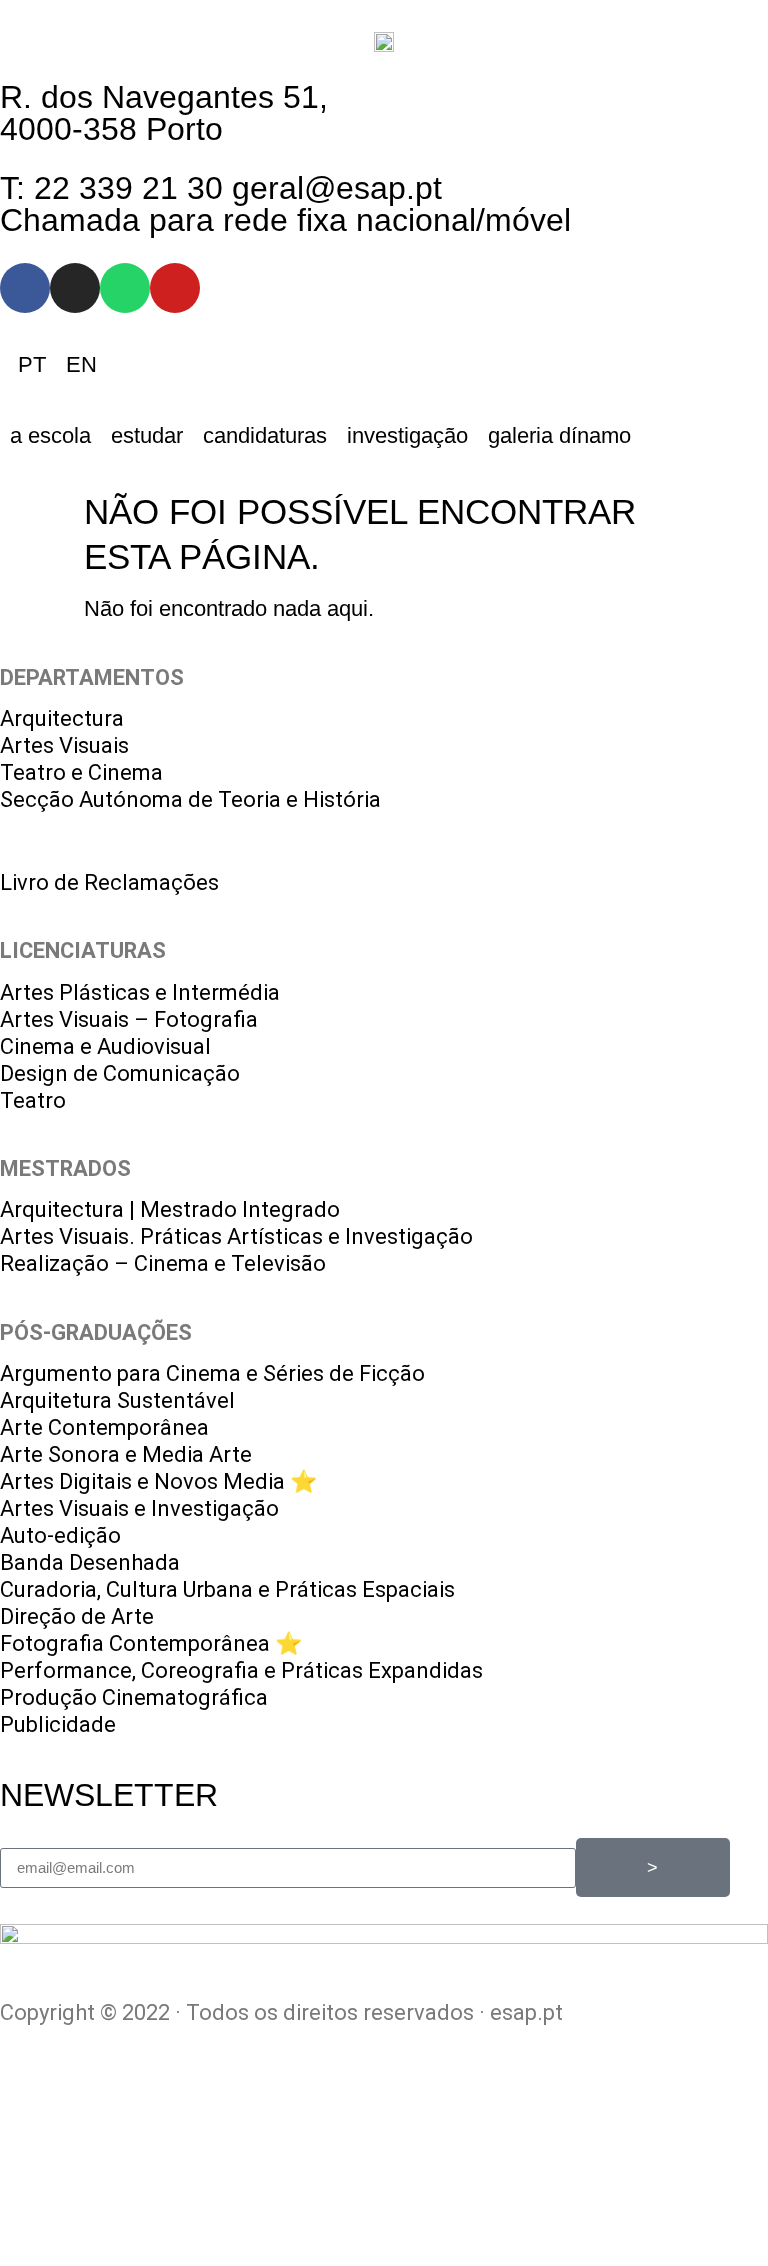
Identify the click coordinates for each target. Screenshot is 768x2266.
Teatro (33, 1100)
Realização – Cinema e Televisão (163, 1263)
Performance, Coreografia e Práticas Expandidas (241, 1670)
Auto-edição (60, 1535)
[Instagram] (75, 288)
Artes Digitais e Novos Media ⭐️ (158, 1481)
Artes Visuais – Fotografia (129, 1019)
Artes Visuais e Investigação (139, 1508)
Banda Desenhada (90, 1562)
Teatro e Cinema (81, 772)
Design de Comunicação (120, 1073)
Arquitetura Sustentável (117, 1400)
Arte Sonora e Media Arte (126, 1454)
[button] (50, 435)
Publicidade (58, 1724)
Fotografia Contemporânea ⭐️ (151, 1643)
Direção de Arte (77, 1616)
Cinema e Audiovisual (105, 1046)
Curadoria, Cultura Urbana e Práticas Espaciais (227, 1589)
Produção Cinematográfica (134, 1697)
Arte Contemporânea (104, 1427)
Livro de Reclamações (109, 882)
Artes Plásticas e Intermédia (140, 992)
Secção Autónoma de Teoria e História (190, 799)
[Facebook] (25, 288)
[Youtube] (175, 288)
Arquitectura (62, 718)
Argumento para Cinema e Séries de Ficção (212, 1373)
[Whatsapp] (125, 288)
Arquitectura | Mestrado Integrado (170, 1209)
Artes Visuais (64, 745)
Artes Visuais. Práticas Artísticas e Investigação (236, 1236)
